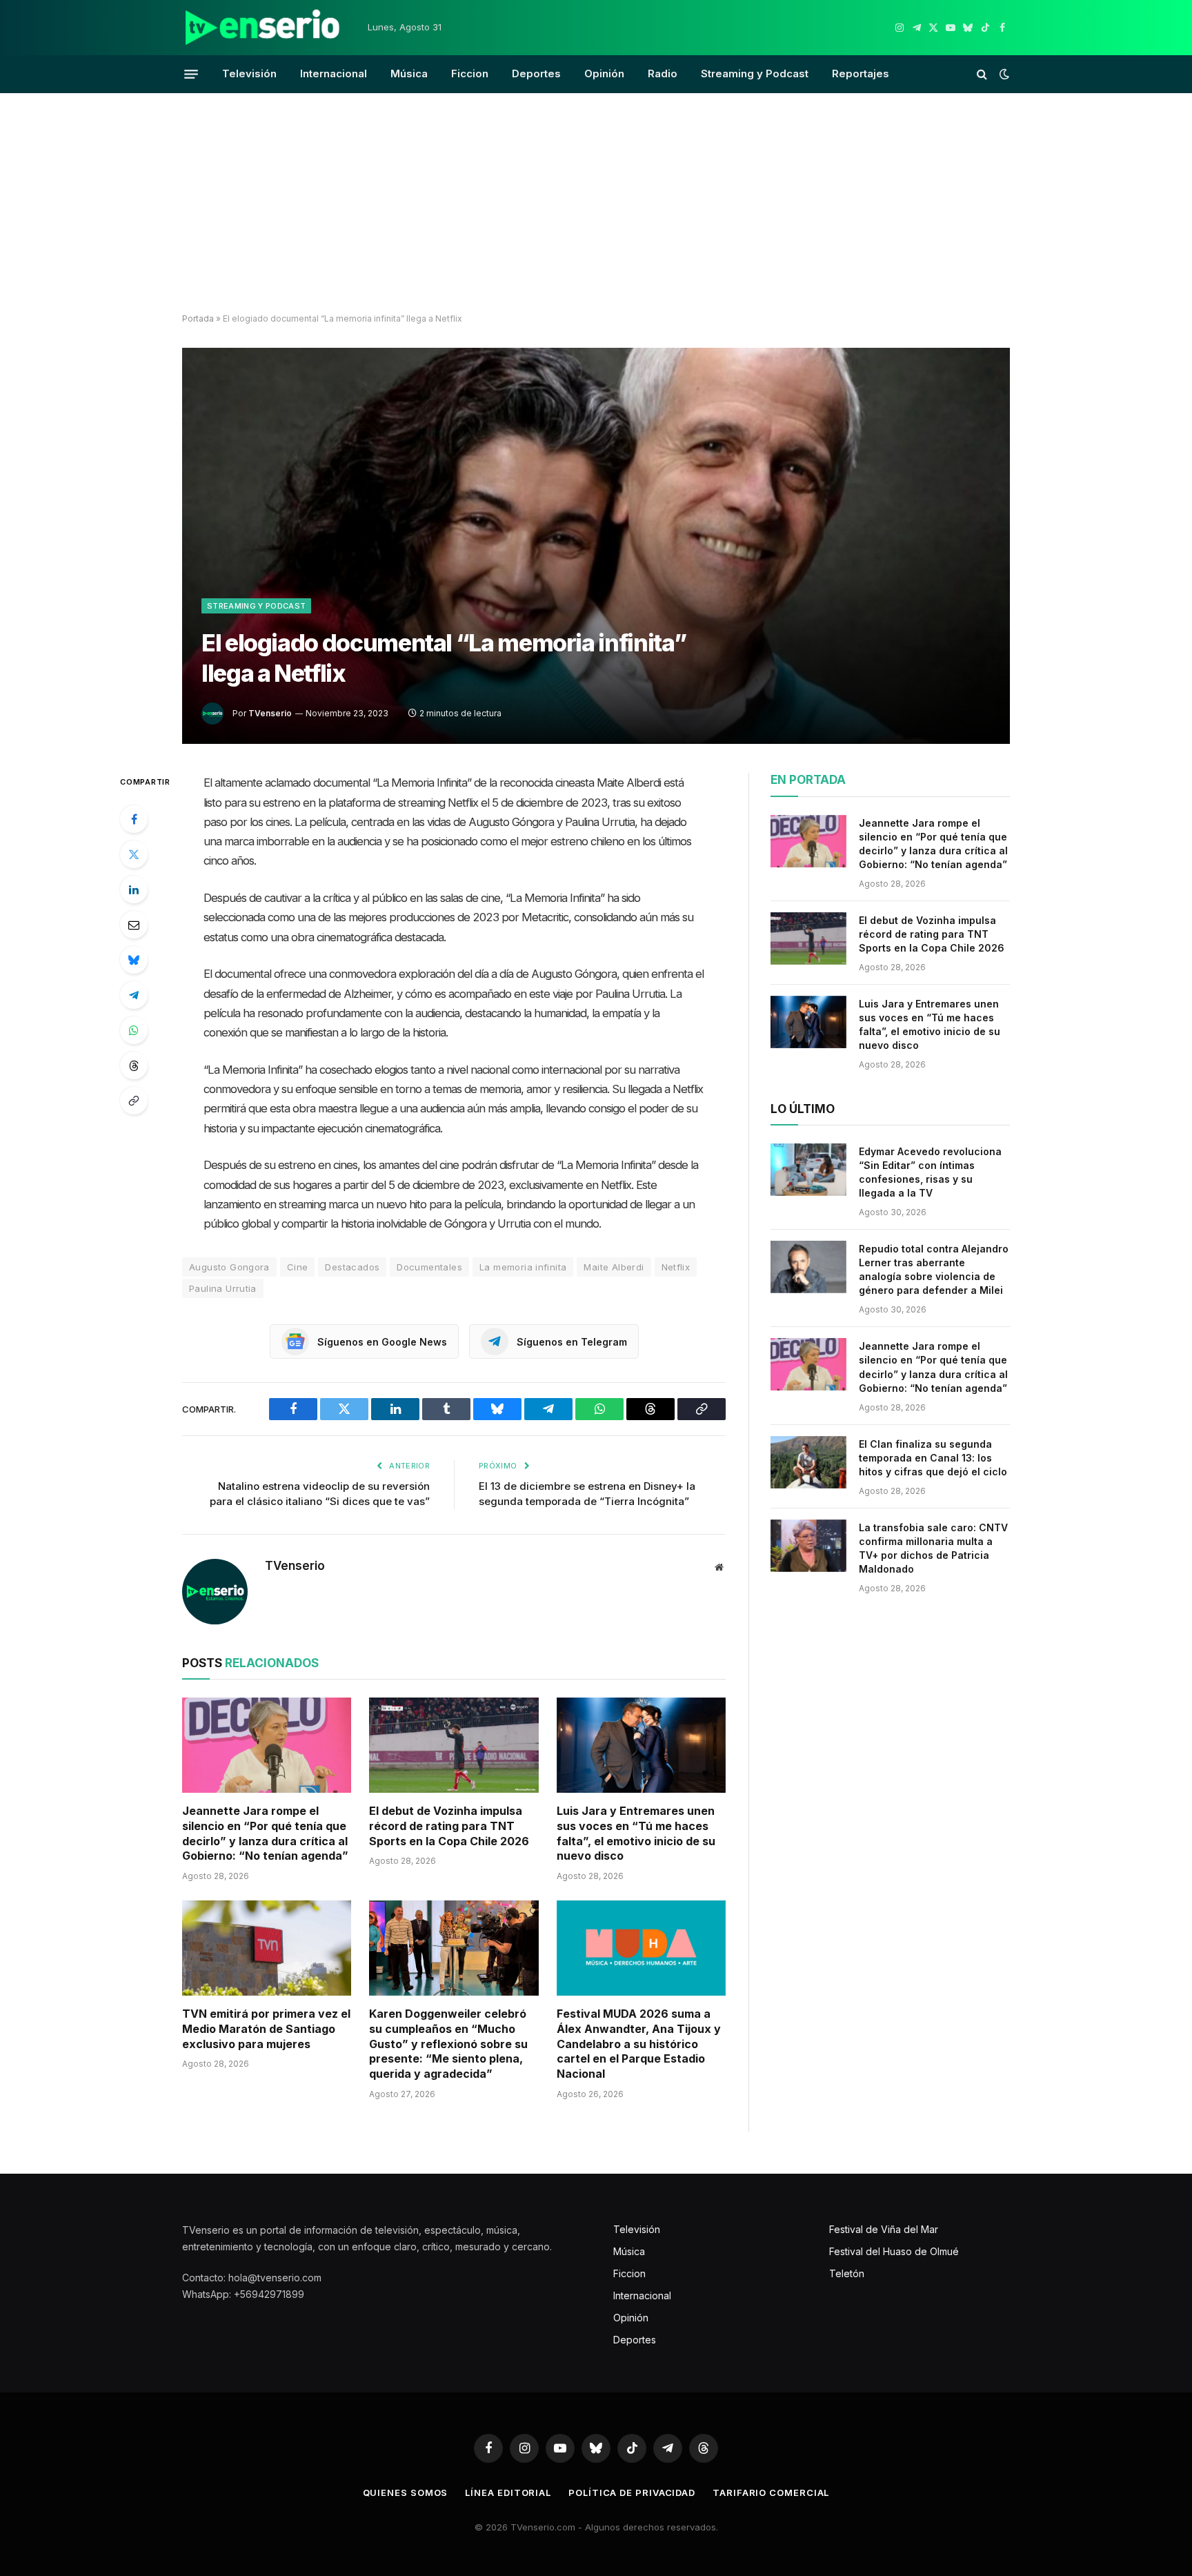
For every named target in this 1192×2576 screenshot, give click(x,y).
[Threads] (134, 1065)
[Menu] (191, 74)
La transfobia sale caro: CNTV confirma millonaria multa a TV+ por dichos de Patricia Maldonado (933, 1548)
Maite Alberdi (614, 1267)
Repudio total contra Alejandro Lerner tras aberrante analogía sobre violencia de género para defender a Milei (934, 1269)
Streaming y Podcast (755, 73)
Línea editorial (508, 2493)
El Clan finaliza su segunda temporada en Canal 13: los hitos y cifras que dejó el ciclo (933, 1458)
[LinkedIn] (134, 889)
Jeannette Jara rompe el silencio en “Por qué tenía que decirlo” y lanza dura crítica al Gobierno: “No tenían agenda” (265, 1833)
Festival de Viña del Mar (884, 2229)
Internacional (334, 73)
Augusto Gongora (229, 1267)
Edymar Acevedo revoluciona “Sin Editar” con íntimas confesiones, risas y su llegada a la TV (930, 1172)
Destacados (352, 1267)
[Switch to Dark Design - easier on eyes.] (1003, 74)
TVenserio (270, 713)
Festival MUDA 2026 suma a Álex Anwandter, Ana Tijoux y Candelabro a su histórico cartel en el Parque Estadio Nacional (639, 2044)
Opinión (604, 73)
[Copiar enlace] (134, 1101)
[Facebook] (134, 819)
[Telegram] (134, 995)
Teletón (847, 2273)
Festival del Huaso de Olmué (894, 2251)
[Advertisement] (596, 204)
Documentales (429, 1267)
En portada (808, 780)
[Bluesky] (134, 960)
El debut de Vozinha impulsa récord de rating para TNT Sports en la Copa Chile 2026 (449, 1826)
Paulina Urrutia (223, 1288)
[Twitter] (134, 854)
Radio (663, 73)
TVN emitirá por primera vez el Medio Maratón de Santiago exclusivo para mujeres (266, 2029)
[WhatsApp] (134, 1030)
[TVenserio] (263, 28)
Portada (198, 318)
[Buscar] (982, 74)
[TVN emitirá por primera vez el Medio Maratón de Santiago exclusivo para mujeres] (267, 1948)
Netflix (676, 1267)
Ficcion (470, 73)
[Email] (134, 925)
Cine (298, 1267)
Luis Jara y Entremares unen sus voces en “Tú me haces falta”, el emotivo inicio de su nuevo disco (636, 1833)
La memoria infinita (523, 1267)
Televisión (249, 73)
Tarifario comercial (771, 2493)
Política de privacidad (632, 2493)
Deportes (536, 73)
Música (409, 73)
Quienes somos (406, 2493)
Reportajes (861, 73)
